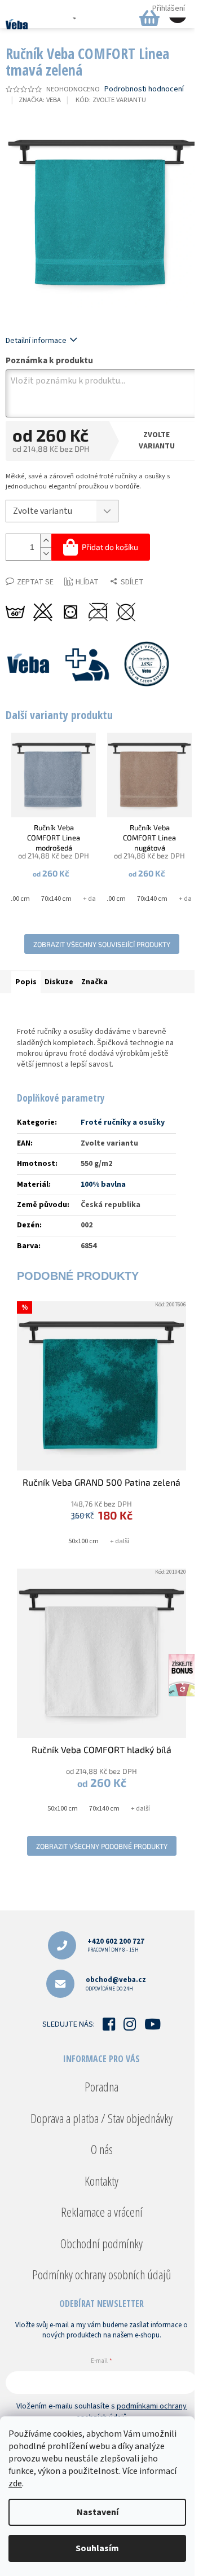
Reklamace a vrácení (102, 2212)
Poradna (101, 2086)
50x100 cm (111, 899)
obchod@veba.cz (116, 1983)
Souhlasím (97, 2548)
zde (15, 2483)
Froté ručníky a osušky (123, 1122)
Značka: (40, 100)
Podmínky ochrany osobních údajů (101, 2274)
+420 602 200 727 (116, 1945)
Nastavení (98, 2512)
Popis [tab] (26, 982)
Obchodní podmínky (101, 2243)
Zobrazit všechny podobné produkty (102, 1846)
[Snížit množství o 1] (46, 554)
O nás (102, 2149)
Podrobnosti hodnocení (144, 89)
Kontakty (101, 2181)
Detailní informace (36, 341)
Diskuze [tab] (59, 982)
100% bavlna (103, 1184)
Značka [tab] (94, 982)
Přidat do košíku (110, 547)
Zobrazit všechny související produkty (102, 944)
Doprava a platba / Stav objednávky (101, 2118)
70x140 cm (56, 899)
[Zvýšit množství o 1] (46, 541)
